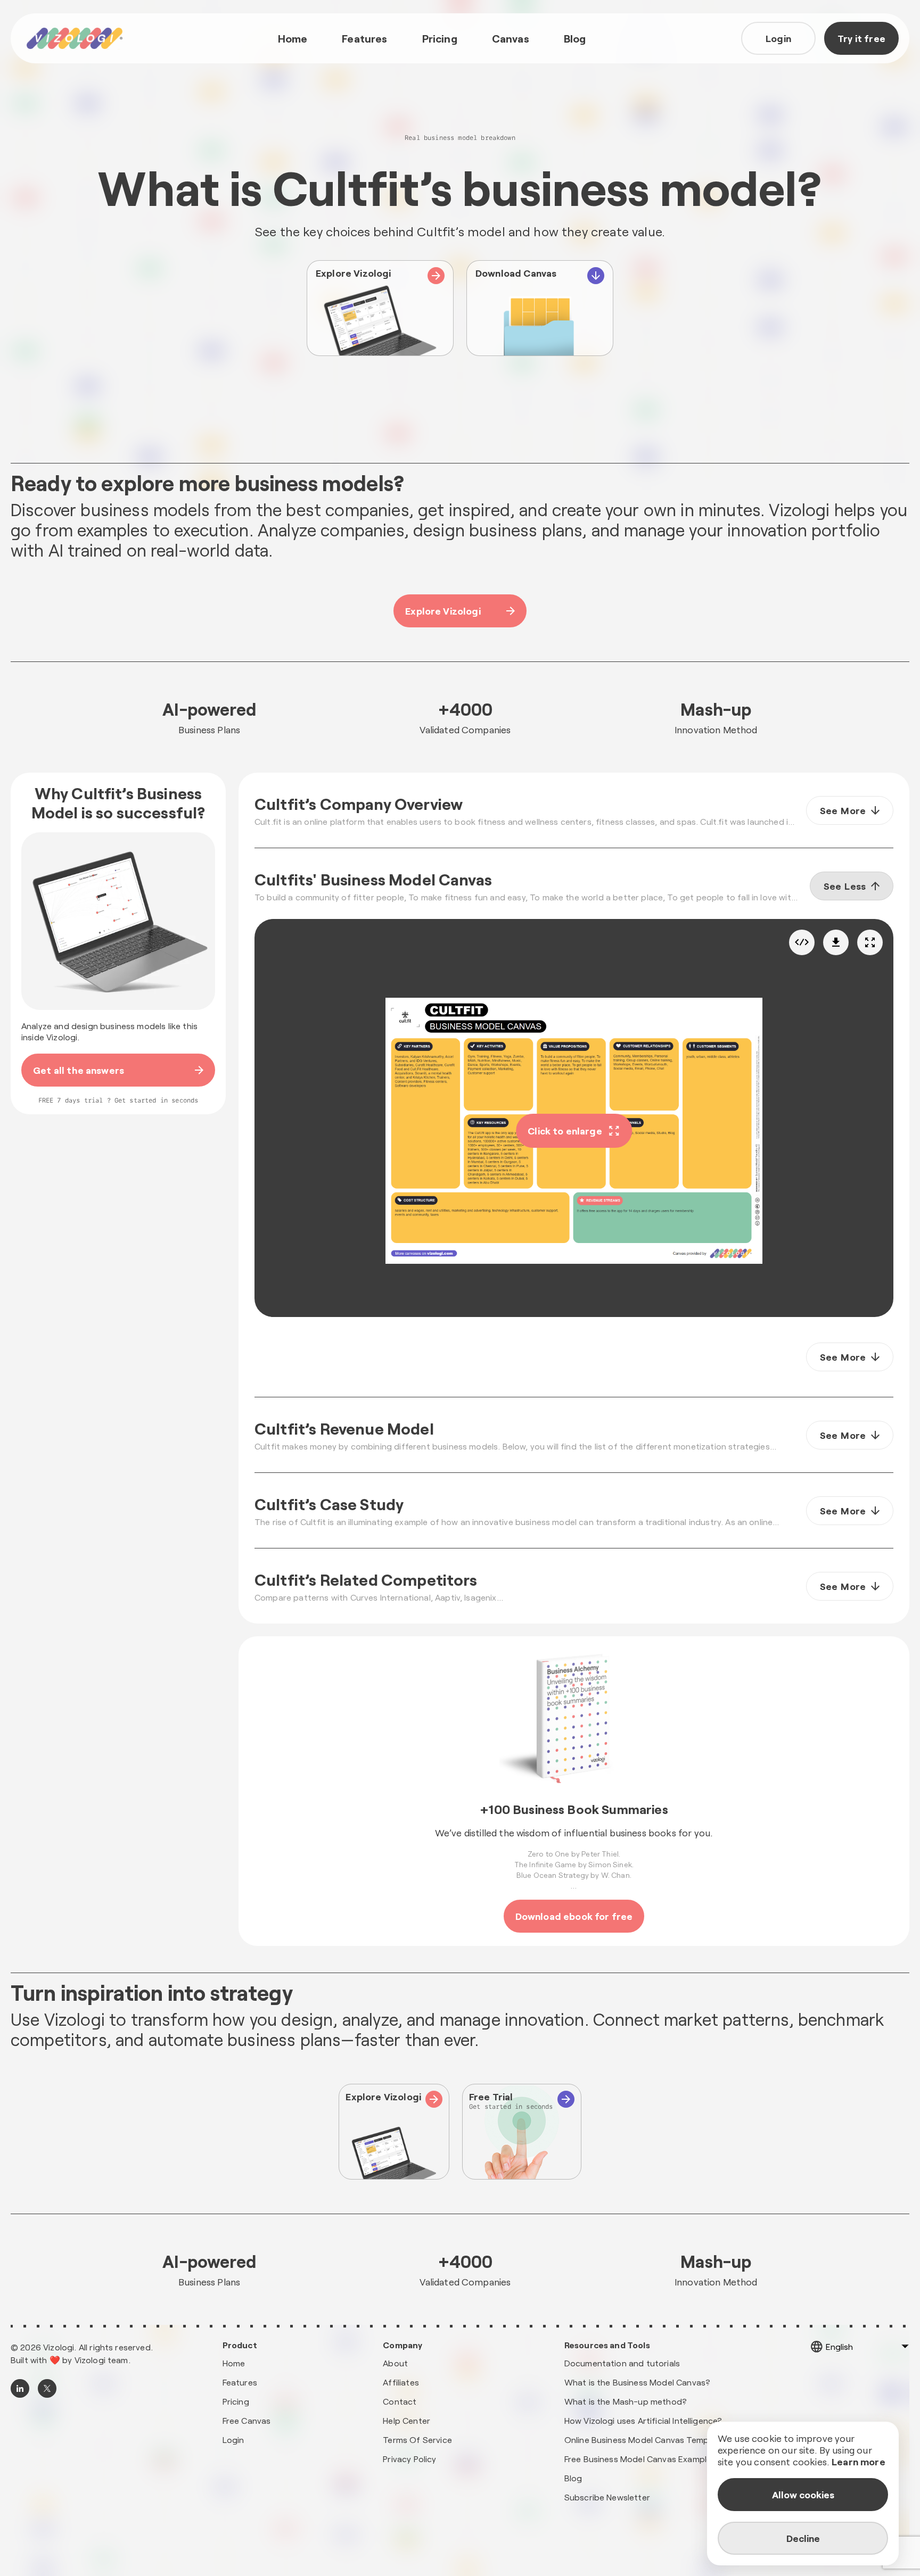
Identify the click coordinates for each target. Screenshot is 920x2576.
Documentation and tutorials (622, 2363)
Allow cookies (803, 2495)
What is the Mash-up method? (626, 2401)
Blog (575, 38)
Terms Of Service (417, 2440)
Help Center (406, 2420)
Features (364, 38)
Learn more (859, 2462)
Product (240, 2345)
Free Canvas (247, 2420)
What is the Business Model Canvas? (637, 2382)
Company (402, 2345)
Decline (803, 2538)
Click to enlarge (565, 1131)
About (395, 2363)
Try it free (861, 38)
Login (778, 38)
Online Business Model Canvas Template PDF (653, 2440)
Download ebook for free (574, 1916)
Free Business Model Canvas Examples (640, 2459)
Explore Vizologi (443, 611)
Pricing (440, 38)
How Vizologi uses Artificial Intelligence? (643, 2420)
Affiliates (401, 2382)
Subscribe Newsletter (607, 2497)
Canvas (511, 38)
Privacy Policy (409, 2459)
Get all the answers (79, 1070)
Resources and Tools (607, 2345)
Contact (400, 2401)
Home (293, 38)
